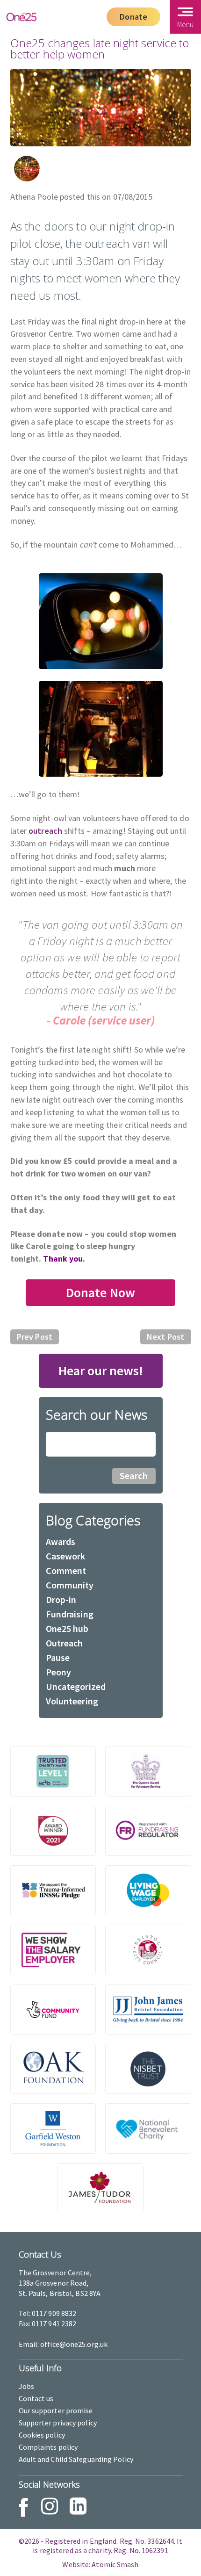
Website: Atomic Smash (100, 2564)
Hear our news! (101, 1371)
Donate (133, 17)
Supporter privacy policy (58, 2423)
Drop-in (61, 1599)
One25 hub (67, 1628)
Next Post (165, 1337)
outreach (44, 831)
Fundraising (70, 1614)
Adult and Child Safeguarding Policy (76, 2459)
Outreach (65, 1643)
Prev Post (35, 1337)
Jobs (26, 2386)
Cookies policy (42, 2435)
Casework (66, 1556)
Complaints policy (48, 2447)
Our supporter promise (56, 2410)
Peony (59, 1672)
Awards (61, 1541)
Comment (66, 1570)
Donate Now (101, 1292)
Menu (185, 24)
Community (70, 1585)
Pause (58, 1657)
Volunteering (72, 1701)
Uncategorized (76, 1686)
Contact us (36, 2398)
